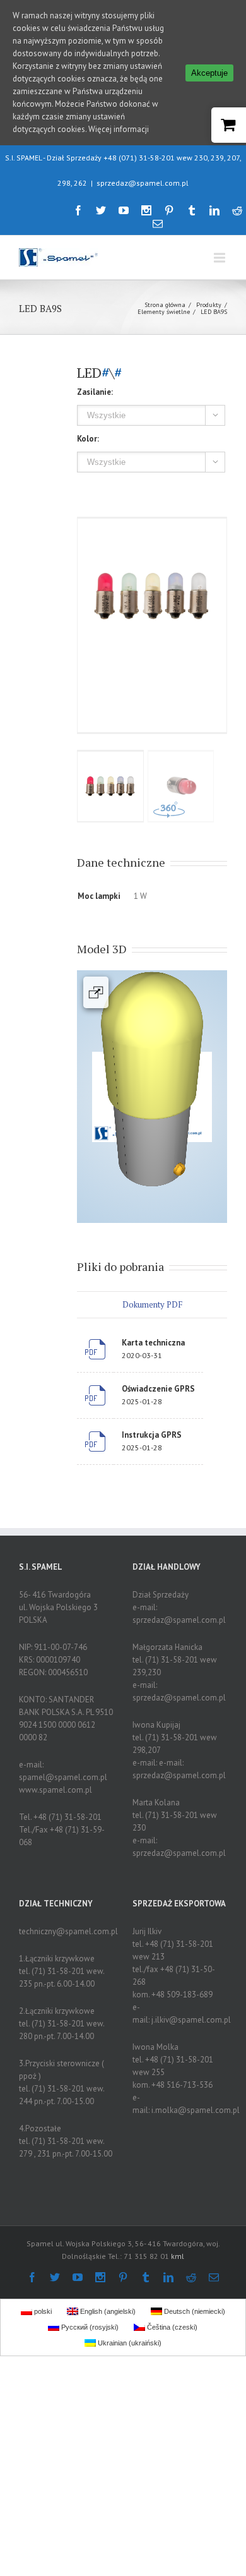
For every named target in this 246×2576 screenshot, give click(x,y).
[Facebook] (78, 210)
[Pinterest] (169, 210)
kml (178, 2256)
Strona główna (165, 305)
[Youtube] (124, 210)
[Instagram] (146, 210)
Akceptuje (209, 73)
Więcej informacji (119, 129)
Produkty (209, 305)
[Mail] (158, 224)
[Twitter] (101, 210)
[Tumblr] (192, 210)
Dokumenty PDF (152, 1304)
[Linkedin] (214, 210)
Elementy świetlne (164, 312)
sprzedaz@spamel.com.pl (143, 183)
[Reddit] (237, 210)
